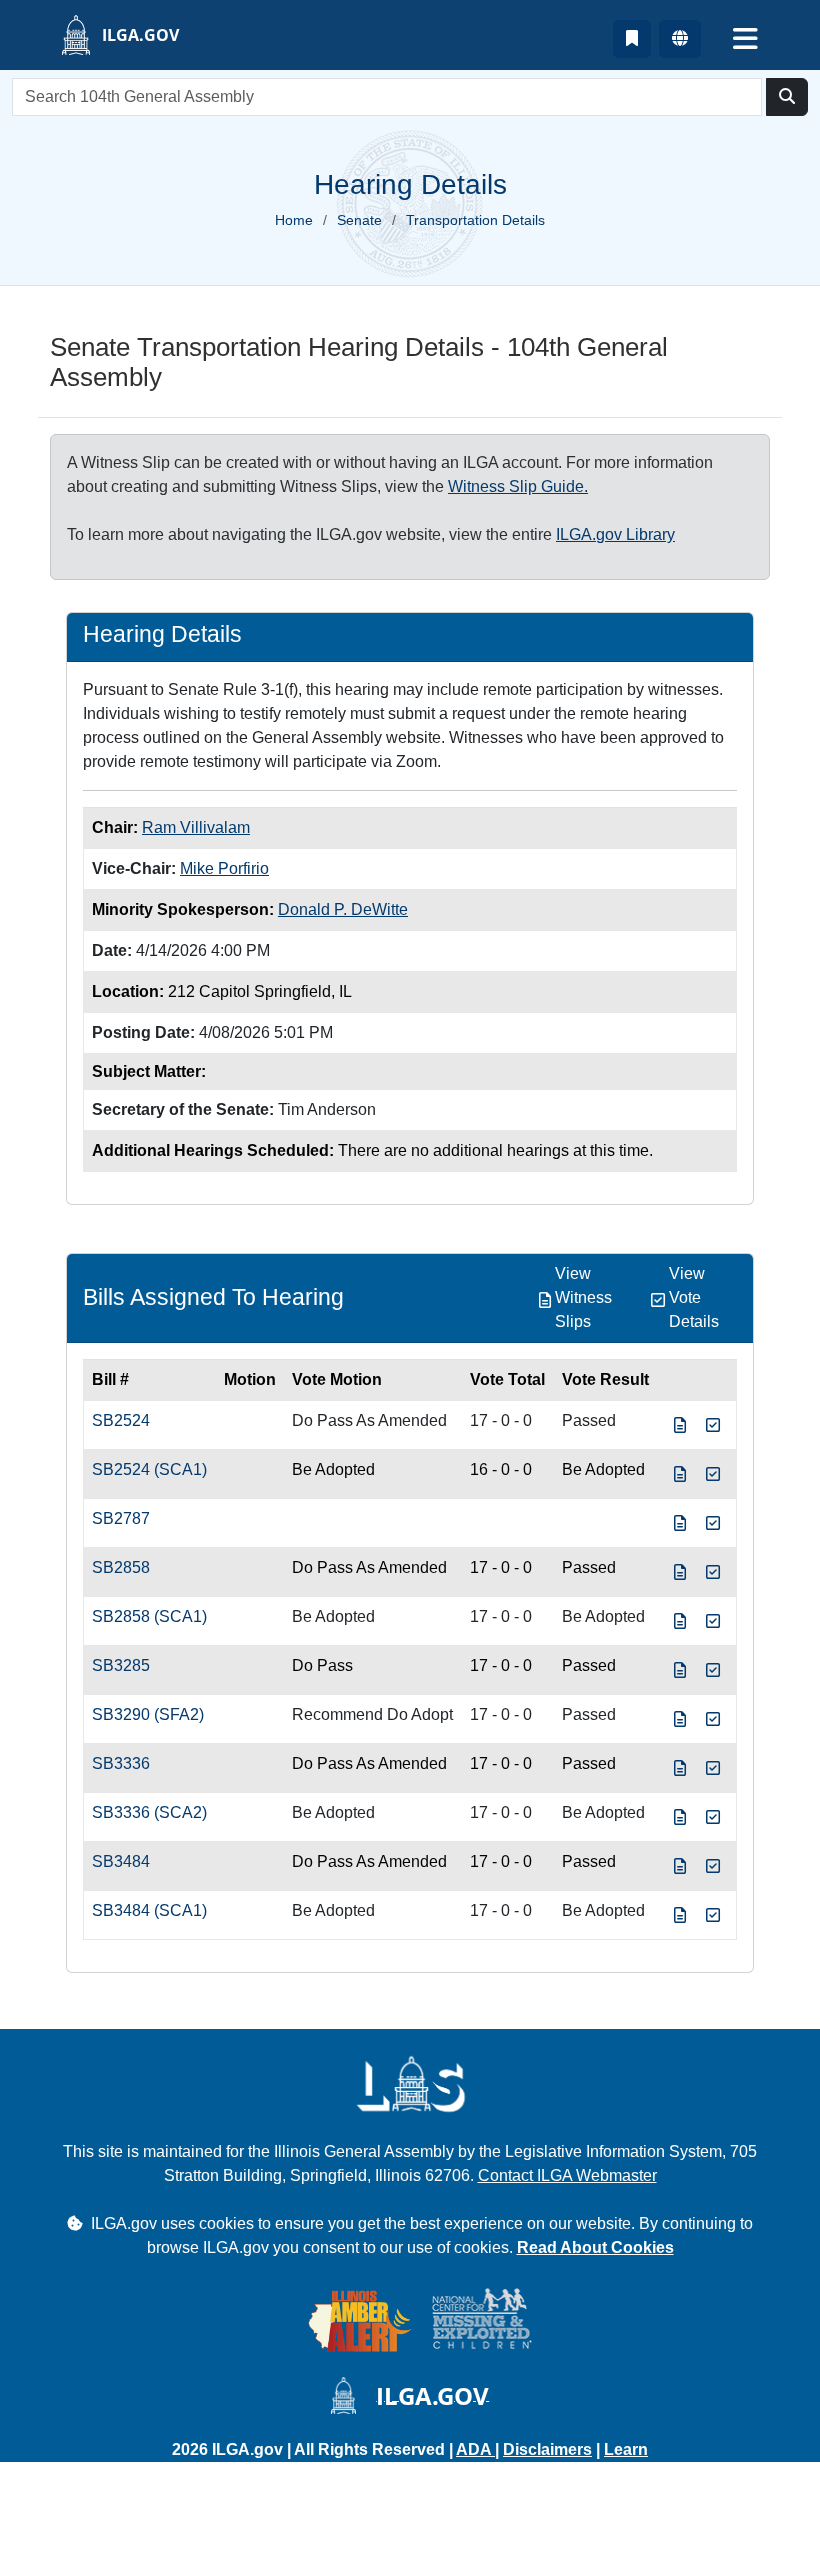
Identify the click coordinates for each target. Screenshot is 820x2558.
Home (294, 220)
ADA (475, 2449)
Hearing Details (162, 634)
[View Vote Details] (713, 1425)
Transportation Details (475, 220)
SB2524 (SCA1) (149, 1469)
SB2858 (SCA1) (149, 1616)
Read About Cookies (595, 2247)
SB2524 (121, 1420)
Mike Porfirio (224, 868)
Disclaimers (547, 2449)
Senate (359, 220)
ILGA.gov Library (615, 534)
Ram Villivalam (196, 827)
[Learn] (632, 39)
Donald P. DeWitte (343, 909)
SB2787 (121, 1518)
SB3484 (121, 1861)
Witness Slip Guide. (518, 486)
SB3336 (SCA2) (149, 1812)
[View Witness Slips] (680, 1425)
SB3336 (121, 1763)
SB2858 (121, 1567)
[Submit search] (787, 97)
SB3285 (121, 1665)
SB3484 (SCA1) (149, 1910)
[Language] (680, 39)
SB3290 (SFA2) (148, 1714)
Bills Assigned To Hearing (213, 1297)
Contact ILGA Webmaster (567, 2175)
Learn (626, 2449)
